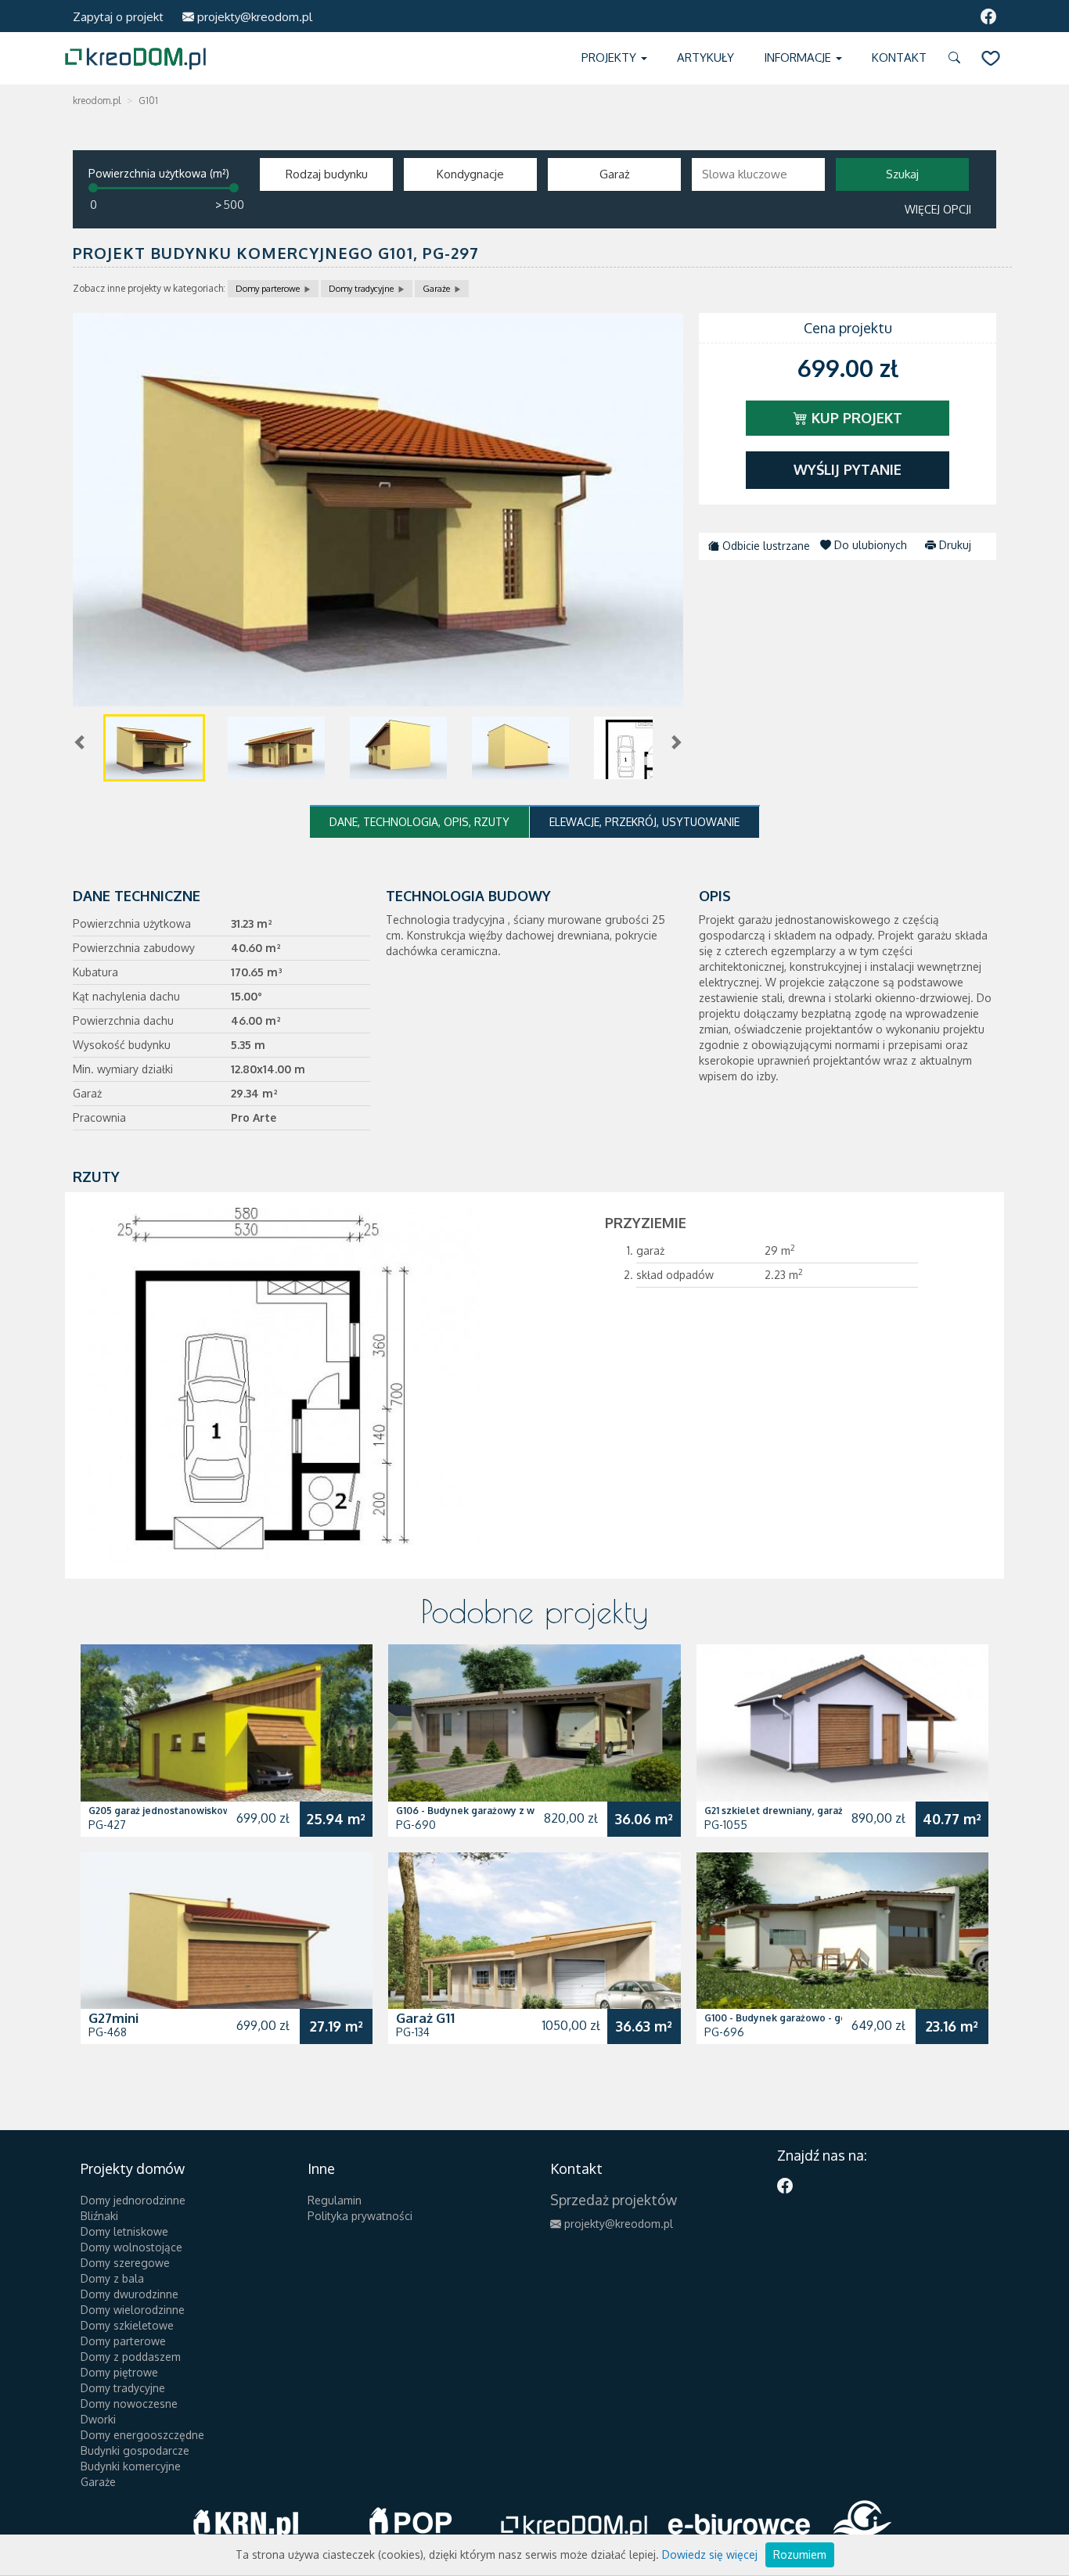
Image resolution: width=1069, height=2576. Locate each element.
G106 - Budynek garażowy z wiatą (474, 1811)
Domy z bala (112, 2278)
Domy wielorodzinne (133, 2310)
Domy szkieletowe (127, 2325)
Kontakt (899, 57)
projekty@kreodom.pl (253, 17)
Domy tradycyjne (361, 289)
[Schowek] (991, 58)
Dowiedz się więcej (710, 2554)
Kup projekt (855, 418)
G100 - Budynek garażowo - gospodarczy (800, 2018)
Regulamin (335, 2200)
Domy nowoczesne (129, 2404)
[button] (957, 58)
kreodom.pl (97, 101)
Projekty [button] (610, 57)
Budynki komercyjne (131, 2466)
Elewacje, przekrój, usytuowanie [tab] (644, 822)
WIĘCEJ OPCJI (938, 209)
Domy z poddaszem (131, 2357)
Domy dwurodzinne (130, 2294)
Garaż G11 (425, 2018)
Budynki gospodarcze (135, 2450)
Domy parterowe (268, 289)
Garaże (436, 289)
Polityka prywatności (360, 2216)
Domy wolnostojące (131, 2247)
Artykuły (705, 57)
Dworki (98, 2419)
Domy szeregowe (125, 2263)
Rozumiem (800, 2554)
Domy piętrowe (119, 2372)
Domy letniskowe (124, 2231)
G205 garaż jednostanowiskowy (162, 1811)
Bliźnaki (99, 2216)
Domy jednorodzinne (133, 2200)
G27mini (113, 2018)
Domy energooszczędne (142, 2435)
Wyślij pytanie (848, 469)
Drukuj (954, 545)
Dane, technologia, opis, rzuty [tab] (419, 822)
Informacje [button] (799, 57)
